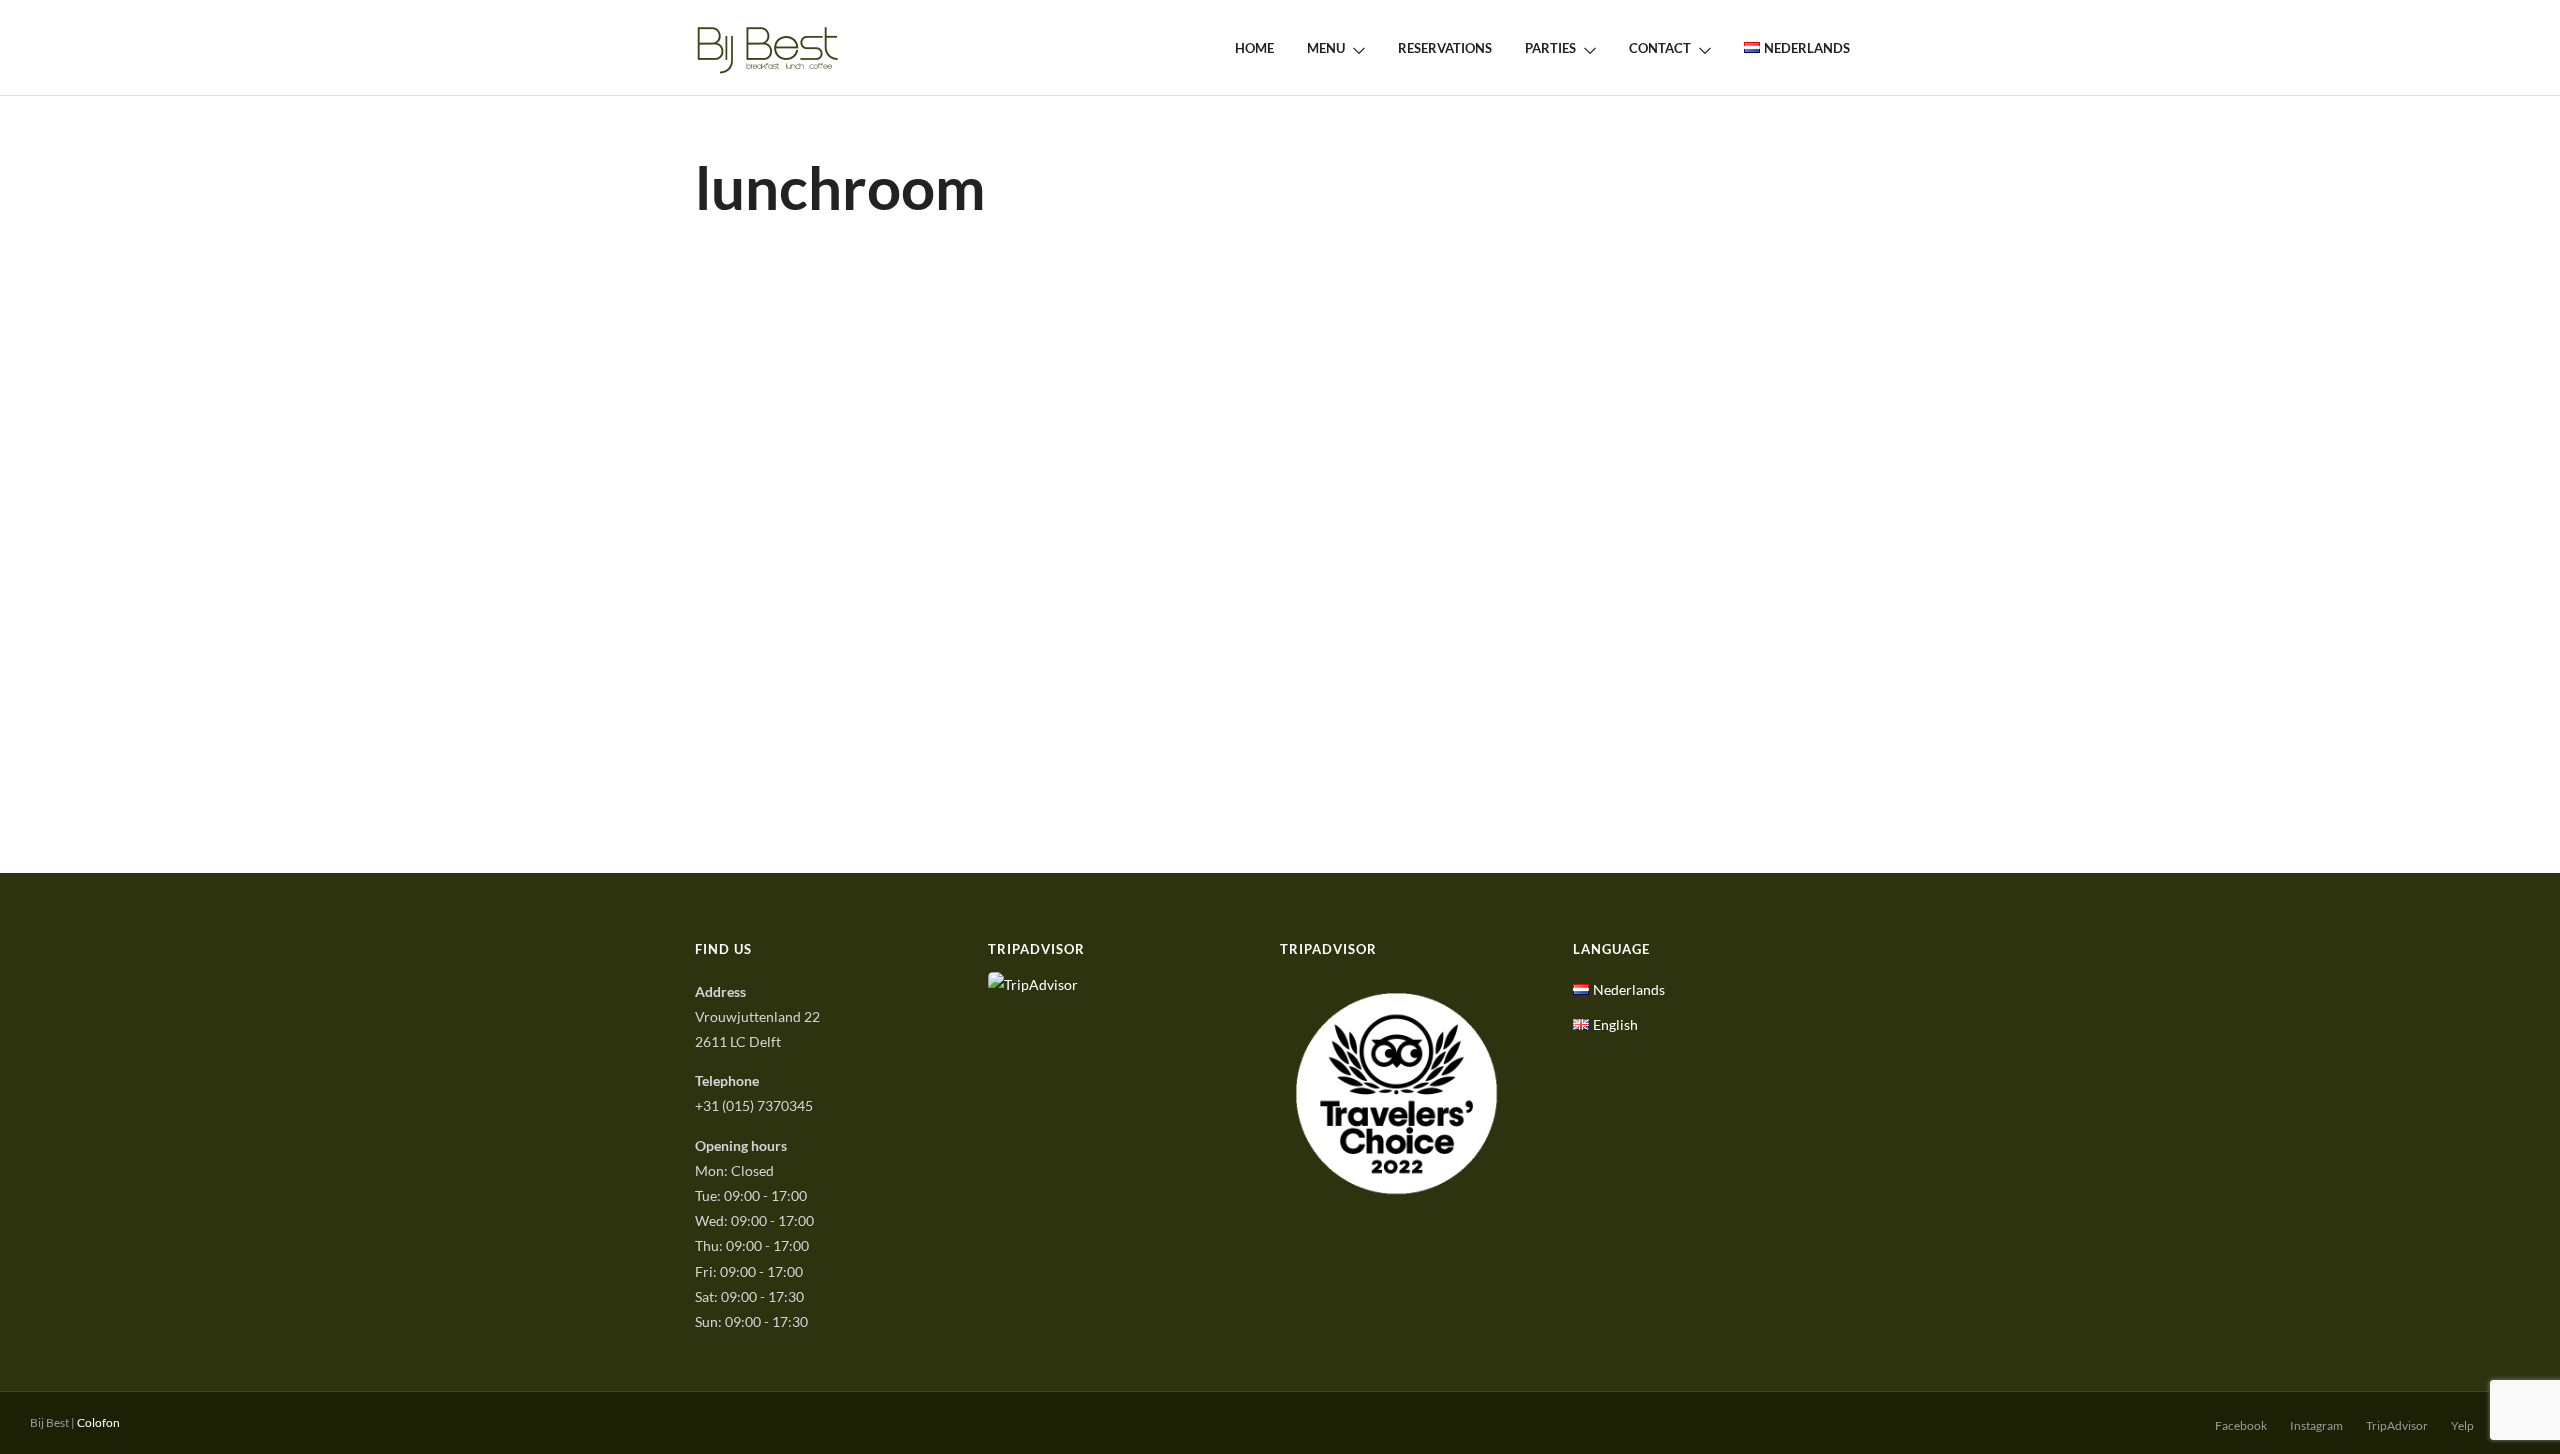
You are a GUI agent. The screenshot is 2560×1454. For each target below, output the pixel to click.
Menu (1326, 48)
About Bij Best (909, 398)
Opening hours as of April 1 (818, 366)
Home (1254, 48)
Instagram (2316, 1425)
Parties (1550, 48)
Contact (1660, 48)
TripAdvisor (2397, 1425)
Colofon (98, 1422)
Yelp (2462, 1425)
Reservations (1445, 48)
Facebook (2241, 1425)
